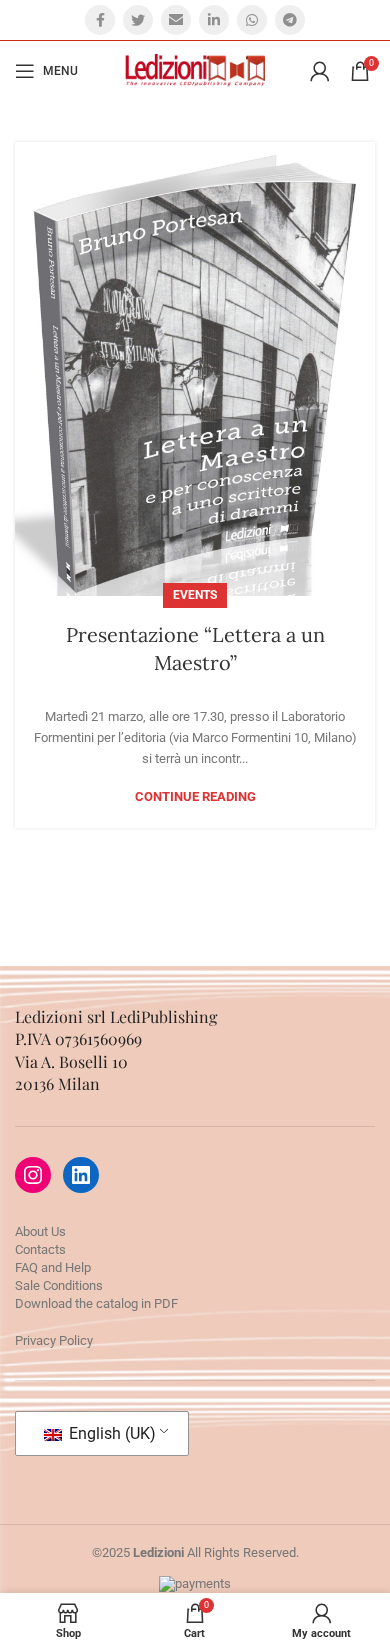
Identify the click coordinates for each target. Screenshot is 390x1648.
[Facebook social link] (100, 20)
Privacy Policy (54, 1340)
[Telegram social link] (290, 20)
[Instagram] (33, 1175)
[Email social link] (176, 20)
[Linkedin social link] (214, 20)
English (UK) (110, 1433)
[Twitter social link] (138, 20)
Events (195, 595)
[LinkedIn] (81, 1175)
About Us (40, 1231)
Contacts (40, 1249)
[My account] (320, 71)
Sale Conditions (59, 1285)
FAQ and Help (53, 1267)
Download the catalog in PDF (96, 1303)
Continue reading (195, 796)
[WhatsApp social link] (252, 20)
